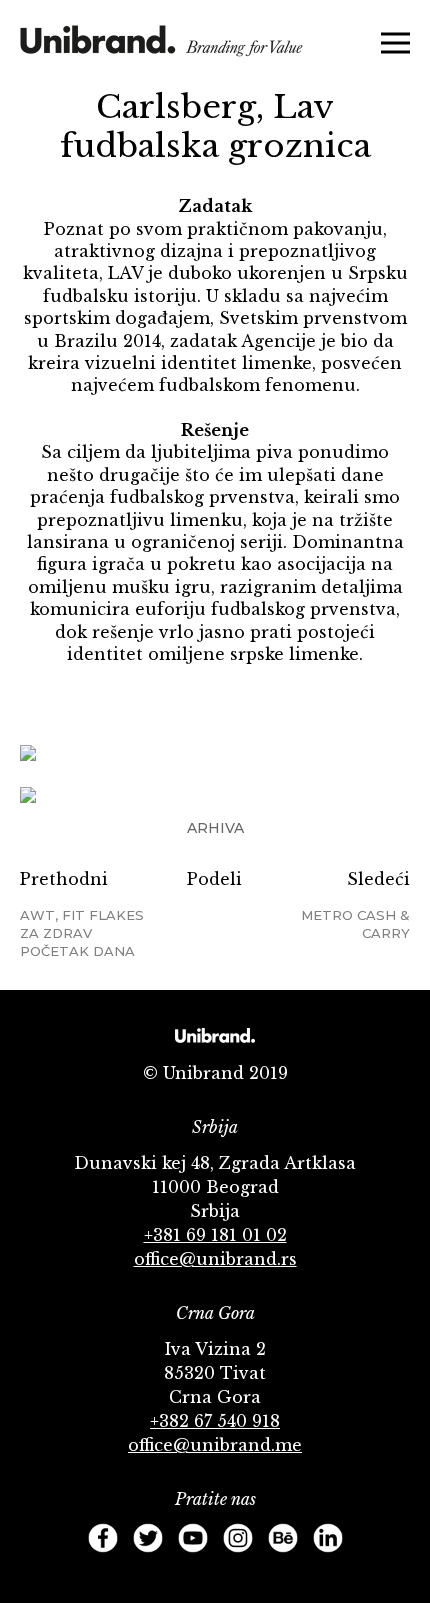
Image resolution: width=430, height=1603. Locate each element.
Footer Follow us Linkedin (328, 1538)
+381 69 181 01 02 (215, 1235)
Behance (283, 1538)
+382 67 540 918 (215, 1421)
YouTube (193, 1538)
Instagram (238, 1538)
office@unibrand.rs (215, 1259)
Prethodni (82, 914)
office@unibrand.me (215, 1445)
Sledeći (355, 905)
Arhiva (215, 828)
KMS (161, 47)
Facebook (103, 1538)
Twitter (148, 1538)
